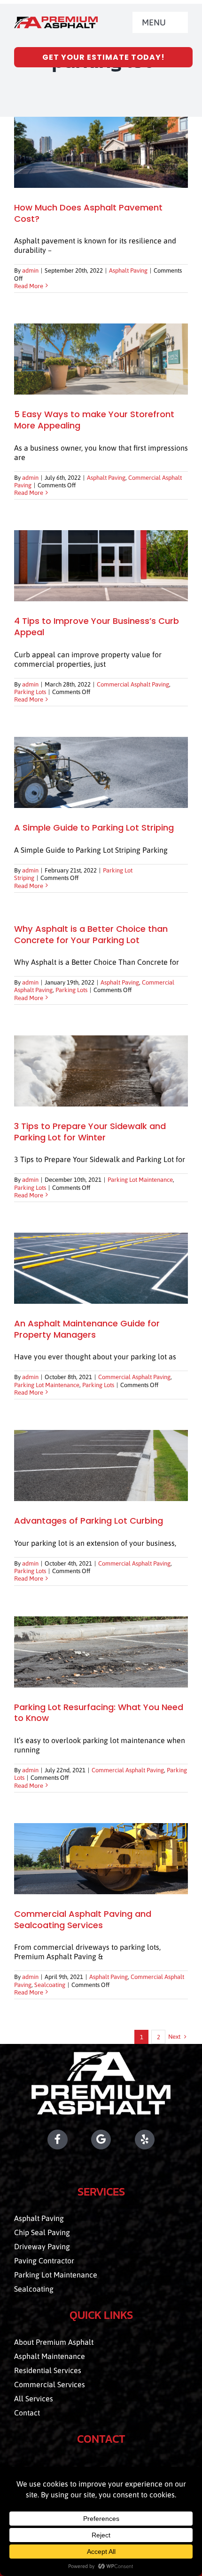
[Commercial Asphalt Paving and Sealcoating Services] (101, 1859)
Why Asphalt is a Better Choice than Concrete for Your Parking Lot (91, 934)
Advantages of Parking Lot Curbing (89, 1521)
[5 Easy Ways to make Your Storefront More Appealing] (101, 359)
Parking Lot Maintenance (140, 1180)
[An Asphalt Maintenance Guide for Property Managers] (101, 1268)
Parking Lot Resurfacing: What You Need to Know (99, 1713)
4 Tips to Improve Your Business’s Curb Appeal (97, 626)
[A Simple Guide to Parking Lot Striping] (101, 772)
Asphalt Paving (128, 271)
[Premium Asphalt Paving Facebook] (41, 2140)
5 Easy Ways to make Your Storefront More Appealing (94, 420)
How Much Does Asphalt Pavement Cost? (88, 213)
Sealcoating (50, 1985)
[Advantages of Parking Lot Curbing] (101, 1466)
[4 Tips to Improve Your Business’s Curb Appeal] (101, 566)
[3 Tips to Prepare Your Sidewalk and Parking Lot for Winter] (101, 1071)
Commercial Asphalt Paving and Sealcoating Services (83, 1919)
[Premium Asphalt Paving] (56, 20)
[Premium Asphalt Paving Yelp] (162, 2140)
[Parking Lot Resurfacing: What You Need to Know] (101, 1652)
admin (30, 271)
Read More (29, 286)
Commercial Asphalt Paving (133, 684)
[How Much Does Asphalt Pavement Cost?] (101, 152)
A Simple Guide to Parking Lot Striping (94, 828)
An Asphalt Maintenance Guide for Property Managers (87, 1329)
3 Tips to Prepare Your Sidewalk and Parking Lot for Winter (90, 1132)
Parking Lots (30, 692)
